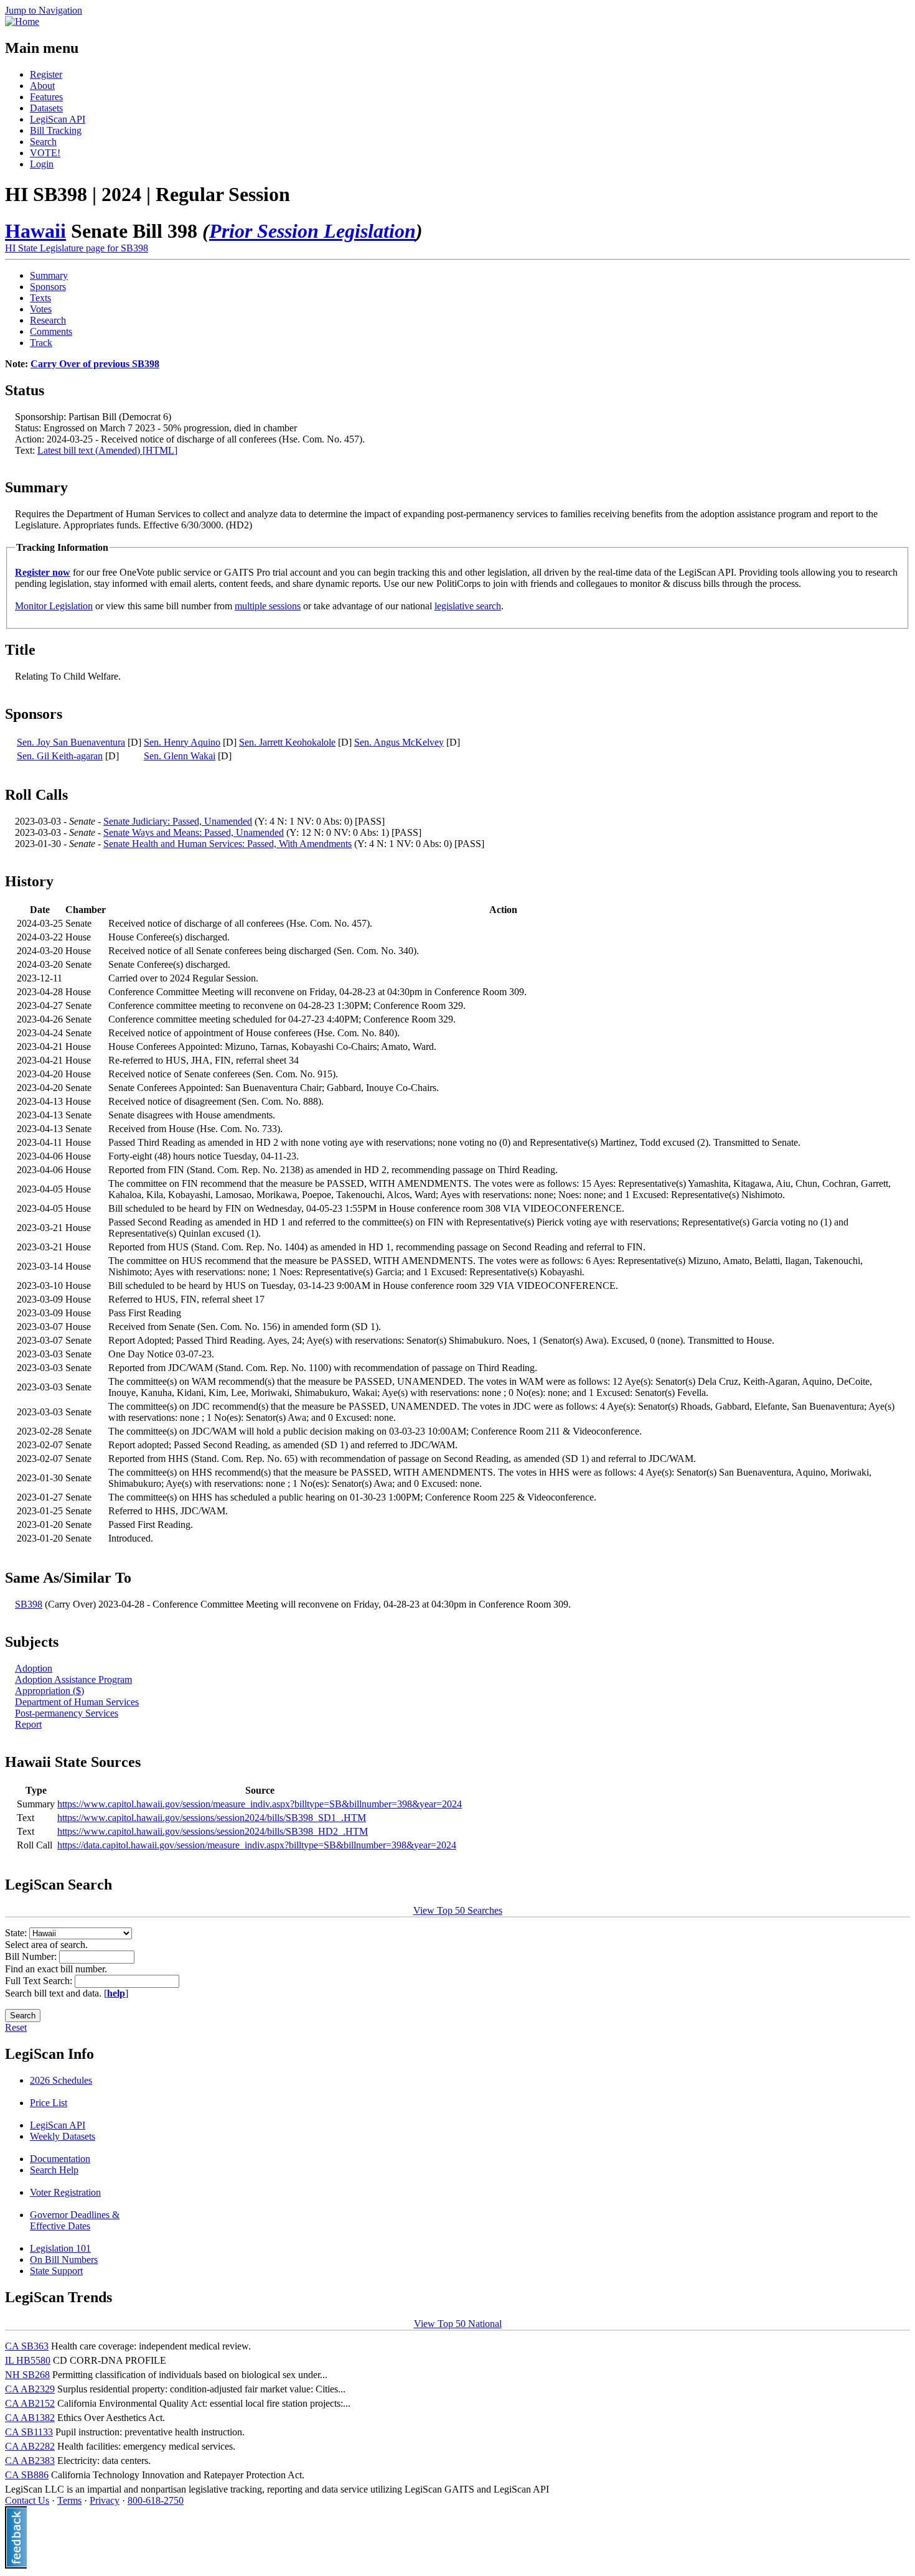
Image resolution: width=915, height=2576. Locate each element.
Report (28, 1724)
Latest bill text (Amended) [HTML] (107, 450)
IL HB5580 (28, 2360)
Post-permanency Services (67, 1713)
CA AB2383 (30, 2461)
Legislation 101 (60, 2248)
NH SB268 (27, 2375)
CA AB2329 (30, 2389)
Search (43, 142)
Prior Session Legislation (312, 231)
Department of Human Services (77, 1702)
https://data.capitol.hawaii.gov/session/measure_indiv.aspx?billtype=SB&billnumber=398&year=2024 (257, 1845)
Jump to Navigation (44, 10)
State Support (56, 2271)
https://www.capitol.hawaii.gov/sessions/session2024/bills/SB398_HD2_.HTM (213, 1831)
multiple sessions (268, 606)
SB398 (29, 1604)
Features (46, 97)
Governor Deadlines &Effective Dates (75, 2220)
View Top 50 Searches (458, 1910)
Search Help (54, 2170)
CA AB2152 (30, 2403)
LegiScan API (58, 119)
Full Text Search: (40, 1981)
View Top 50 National (458, 2324)
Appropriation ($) (49, 1691)
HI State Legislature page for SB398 (77, 248)
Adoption (34, 1668)
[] (116, 1993)
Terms (69, 2500)
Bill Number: (32, 1956)
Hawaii (35, 231)
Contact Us (27, 2500)
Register (46, 74)
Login (42, 164)
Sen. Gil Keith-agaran (60, 756)
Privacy (105, 2500)
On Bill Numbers (64, 2260)
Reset (16, 2027)
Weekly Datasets (63, 2136)
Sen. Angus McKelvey (399, 742)
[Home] (22, 21)
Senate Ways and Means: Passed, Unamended (194, 832)
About (42, 86)
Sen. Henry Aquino (182, 742)
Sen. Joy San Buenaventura (71, 742)
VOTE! (45, 153)
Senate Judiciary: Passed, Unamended (178, 821)
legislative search (468, 606)
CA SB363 (27, 2346)
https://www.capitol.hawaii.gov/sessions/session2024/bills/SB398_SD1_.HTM (212, 1818)
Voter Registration (65, 2192)
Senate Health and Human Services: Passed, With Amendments (228, 844)
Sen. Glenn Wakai (180, 756)
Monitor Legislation (54, 606)
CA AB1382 (30, 2418)
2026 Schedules (61, 2080)
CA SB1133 (29, 2432)
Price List (49, 2103)
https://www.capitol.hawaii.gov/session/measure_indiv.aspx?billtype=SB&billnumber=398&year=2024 (260, 1804)
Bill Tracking (56, 130)
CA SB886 (27, 2475)
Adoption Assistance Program (73, 1679)
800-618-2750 (156, 2500)
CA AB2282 (30, 2446)
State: (17, 1933)
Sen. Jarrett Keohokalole (287, 742)
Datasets (46, 108)
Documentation (60, 2159)
